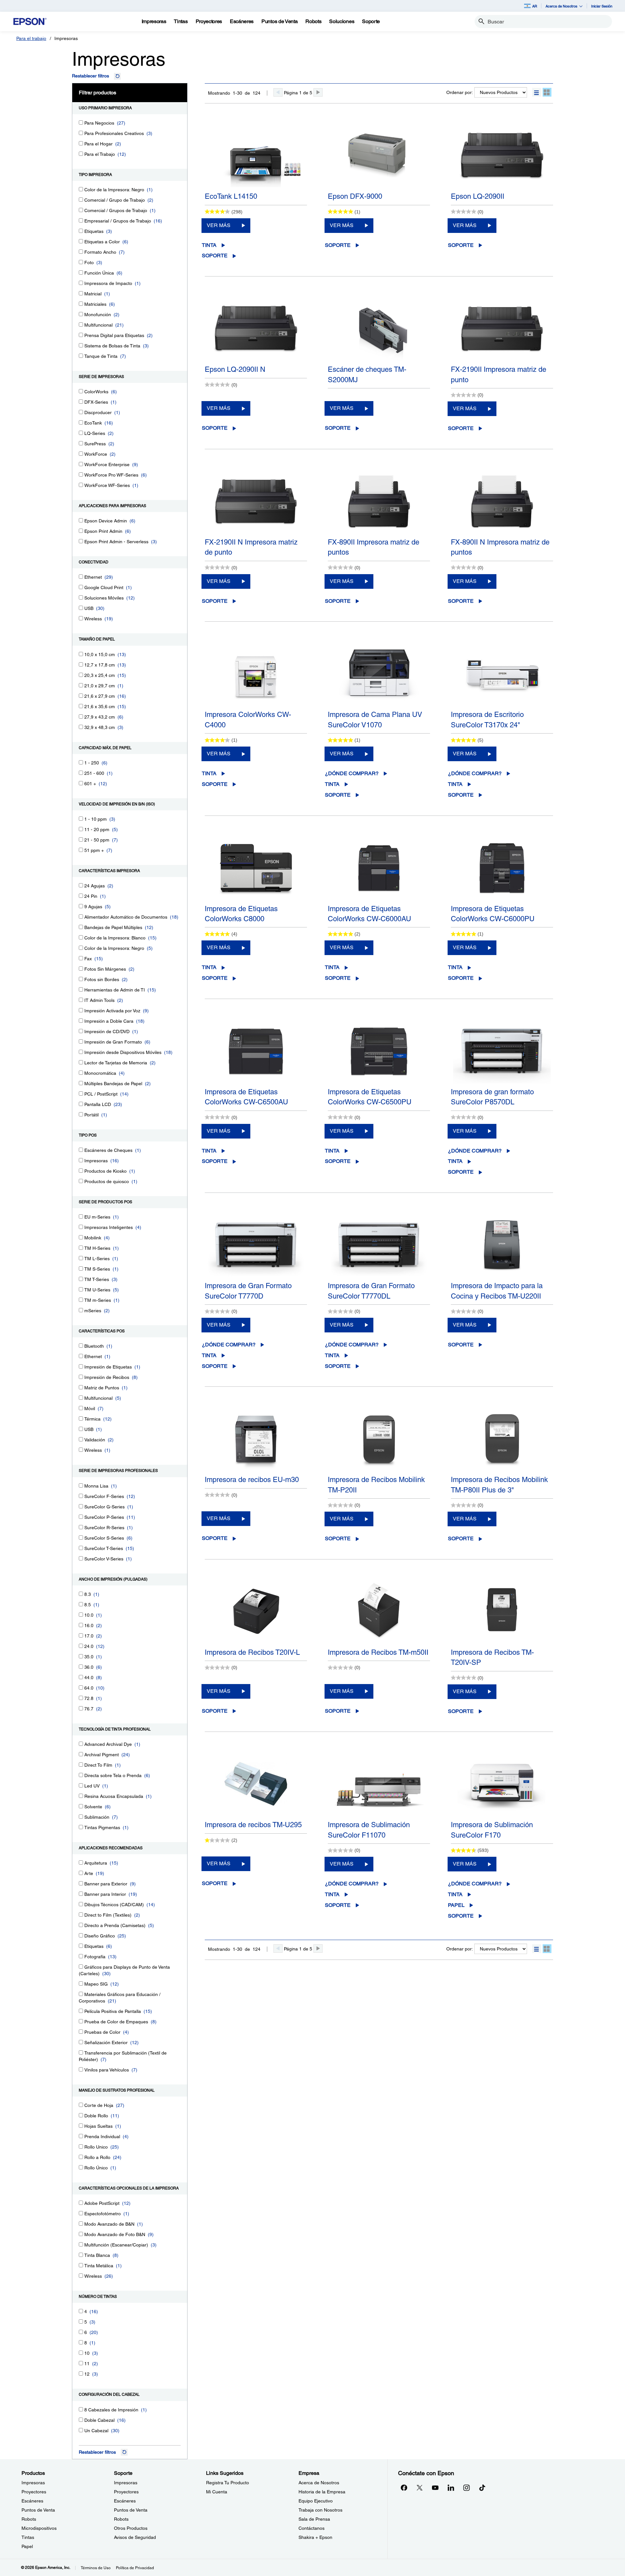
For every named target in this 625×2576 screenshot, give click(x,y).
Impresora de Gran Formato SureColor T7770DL (371, 1291)
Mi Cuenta (217, 2492)
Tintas (28, 2537)
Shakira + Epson (315, 2537)
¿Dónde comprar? (352, 773)
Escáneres (32, 2501)
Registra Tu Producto (228, 2483)
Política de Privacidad (135, 2568)
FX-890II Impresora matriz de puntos (374, 547)
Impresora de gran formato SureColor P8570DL (492, 1097)
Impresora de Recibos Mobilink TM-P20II (376, 1485)
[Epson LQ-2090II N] (256, 329)
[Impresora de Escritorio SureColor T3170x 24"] (502, 674)
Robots (29, 2519)
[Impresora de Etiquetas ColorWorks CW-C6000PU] (502, 868)
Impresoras (33, 2483)
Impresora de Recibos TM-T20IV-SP (492, 1657)
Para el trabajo (31, 38)
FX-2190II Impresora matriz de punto (499, 374)
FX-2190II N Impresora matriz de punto (251, 547)
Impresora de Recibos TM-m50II (378, 1652)
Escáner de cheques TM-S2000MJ (367, 374)
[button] (537, 92)
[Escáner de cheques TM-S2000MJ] (379, 329)
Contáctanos (312, 2528)
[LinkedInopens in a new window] (451, 2488)
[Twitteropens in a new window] (420, 2488)
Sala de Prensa (314, 2519)
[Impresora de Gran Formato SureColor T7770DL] (379, 1245)
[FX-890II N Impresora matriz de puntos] (502, 501)
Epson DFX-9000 (355, 196)
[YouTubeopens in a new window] (435, 2488)
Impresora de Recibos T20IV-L (252, 1652)
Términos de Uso (96, 2568)
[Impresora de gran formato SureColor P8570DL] (502, 1051)
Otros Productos (131, 2528)
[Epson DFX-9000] (379, 155)
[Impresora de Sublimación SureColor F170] (502, 1784)
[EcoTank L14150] (256, 155)
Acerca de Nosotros (319, 2483)
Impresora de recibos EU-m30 (252, 1480)
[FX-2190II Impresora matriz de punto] (502, 329)
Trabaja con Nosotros (320, 2510)
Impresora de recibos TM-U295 (253, 1825)
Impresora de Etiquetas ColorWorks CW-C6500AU (246, 1097)
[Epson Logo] (30, 22)
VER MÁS (219, 225)
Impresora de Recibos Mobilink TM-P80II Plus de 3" (499, 1485)
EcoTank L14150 (231, 196)
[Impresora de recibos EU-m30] (256, 1439)
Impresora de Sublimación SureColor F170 (492, 1830)
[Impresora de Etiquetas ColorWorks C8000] (256, 868)
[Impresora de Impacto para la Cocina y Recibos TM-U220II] (502, 1245)
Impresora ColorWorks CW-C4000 (248, 720)
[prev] (278, 92)
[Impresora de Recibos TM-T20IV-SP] (502, 1612)
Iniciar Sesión (602, 6)
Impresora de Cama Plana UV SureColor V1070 (375, 720)
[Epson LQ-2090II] (502, 155)
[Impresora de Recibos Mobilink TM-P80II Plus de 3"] (502, 1439)
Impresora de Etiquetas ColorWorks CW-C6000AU (369, 914)
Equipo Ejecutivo (316, 2501)
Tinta (209, 245)
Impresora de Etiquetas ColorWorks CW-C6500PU (370, 1097)
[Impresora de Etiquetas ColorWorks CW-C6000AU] (379, 868)
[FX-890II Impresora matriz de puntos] (379, 501)
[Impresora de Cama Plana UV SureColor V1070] (379, 674)
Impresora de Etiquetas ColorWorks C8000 (241, 914)
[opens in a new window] (482, 2488)
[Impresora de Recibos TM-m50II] (379, 1612)
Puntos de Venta (38, 2510)
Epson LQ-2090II (478, 196)
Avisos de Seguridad (135, 2537)
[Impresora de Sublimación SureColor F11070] (379, 1784)
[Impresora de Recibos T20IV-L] (256, 1612)
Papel (456, 1905)
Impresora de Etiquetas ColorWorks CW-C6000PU (493, 914)
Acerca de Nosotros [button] (562, 6)
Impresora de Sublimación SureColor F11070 (369, 1830)
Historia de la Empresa (322, 2492)
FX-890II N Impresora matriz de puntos (500, 547)
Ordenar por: (460, 92)
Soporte (215, 256)
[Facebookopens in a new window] (404, 2488)
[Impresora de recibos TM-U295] (256, 1784)
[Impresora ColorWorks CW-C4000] (256, 674)
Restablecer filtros (90, 76)
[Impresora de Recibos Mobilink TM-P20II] (379, 1439)
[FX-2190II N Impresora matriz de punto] (256, 501)
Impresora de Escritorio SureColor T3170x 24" (487, 720)
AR (535, 6)
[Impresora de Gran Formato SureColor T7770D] (256, 1245)
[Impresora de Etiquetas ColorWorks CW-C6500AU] (256, 1051)
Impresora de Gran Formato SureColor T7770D (248, 1291)
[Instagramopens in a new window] (466, 2488)
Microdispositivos (39, 2528)
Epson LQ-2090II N (235, 369)
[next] (318, 92)
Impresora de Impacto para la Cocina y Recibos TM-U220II (497, 1291)
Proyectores (34, 2492)
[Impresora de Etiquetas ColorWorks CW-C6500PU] (379, 1051)
